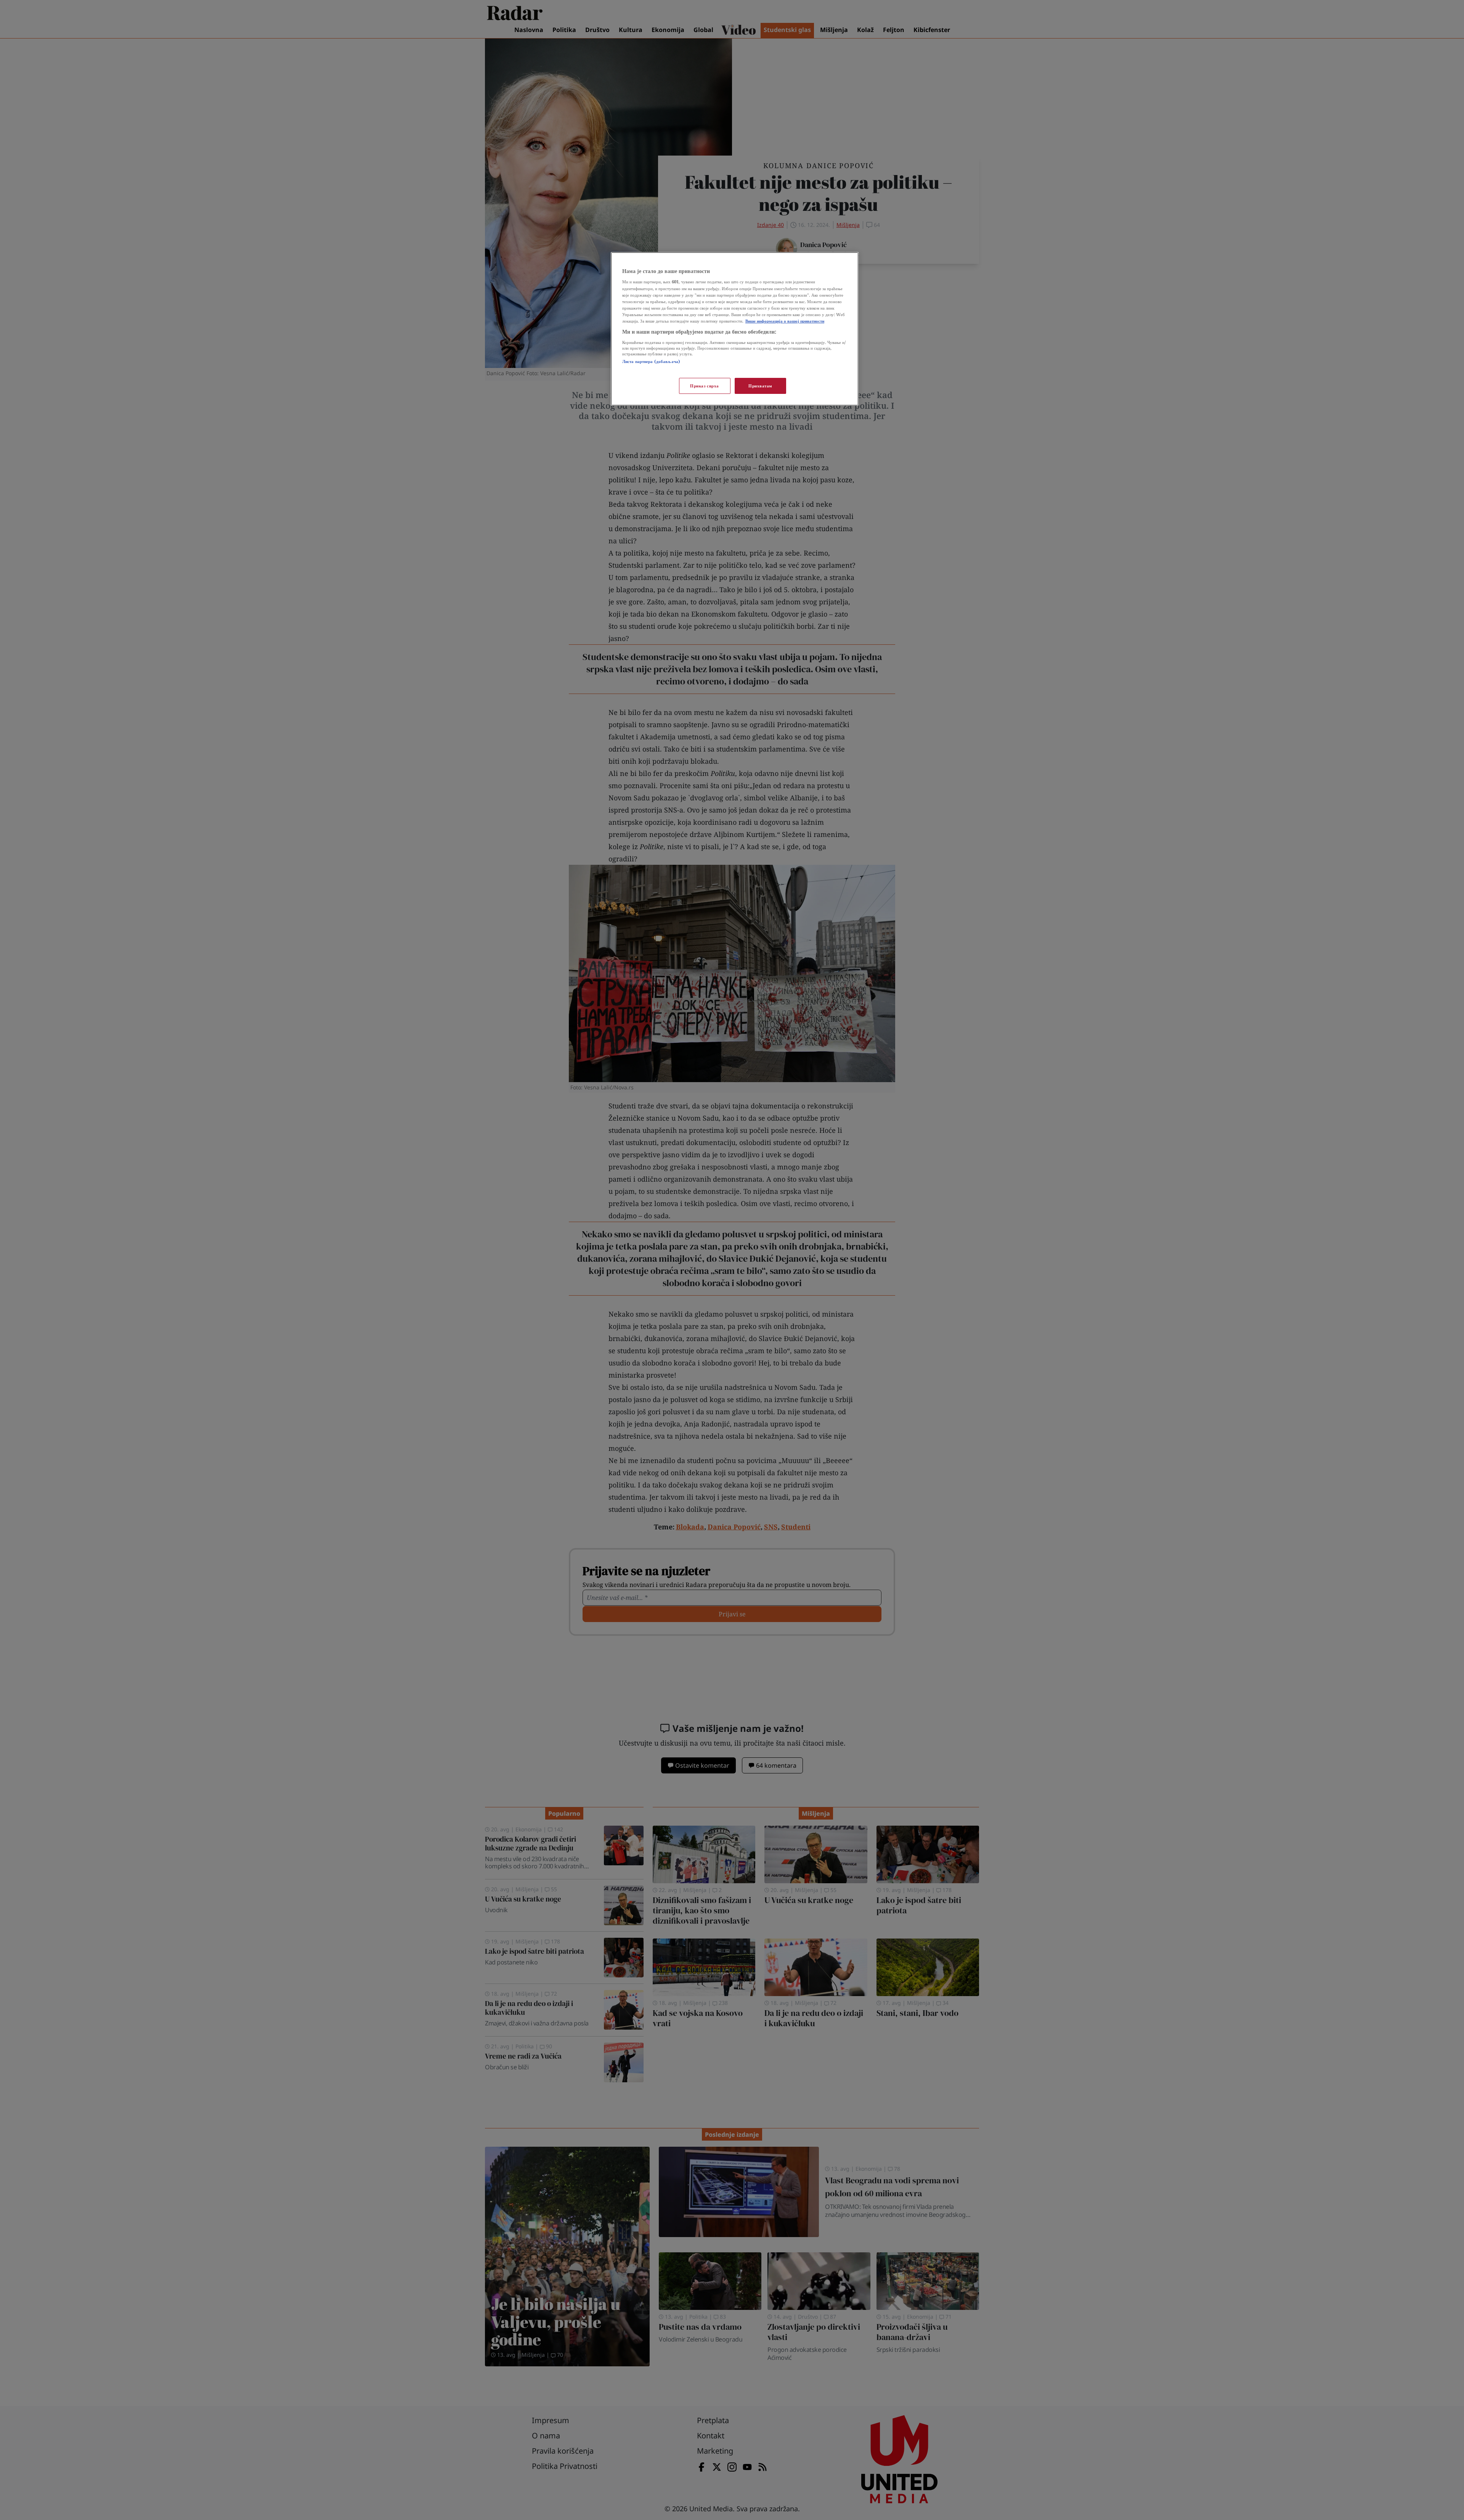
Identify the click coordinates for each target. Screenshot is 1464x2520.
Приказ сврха (705, 386)
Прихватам (760, 386)
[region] (735, 329)
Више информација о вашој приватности (785, 321)
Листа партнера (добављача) (651, 361)
